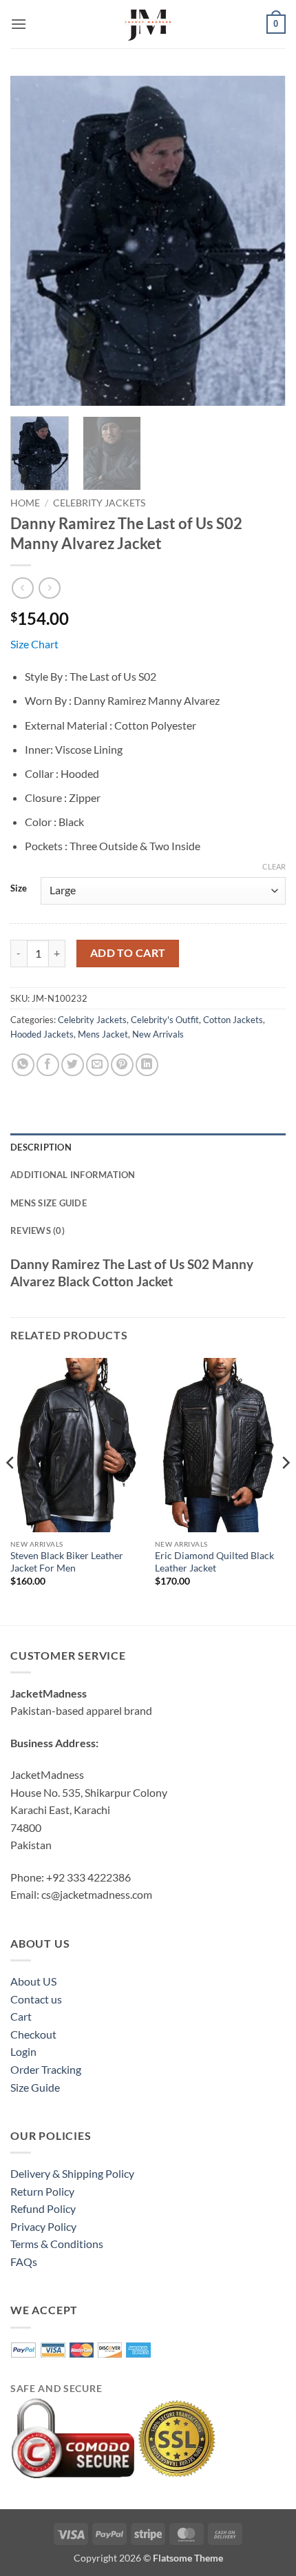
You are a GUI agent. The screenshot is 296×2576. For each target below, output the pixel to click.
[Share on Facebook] (48, 1065)
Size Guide (35, 2087)
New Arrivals (158, 1034)
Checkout (33, 2034)
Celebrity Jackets (99, 503)
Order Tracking (46, 2069)
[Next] (263, 240)
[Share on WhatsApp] (23, 1065)
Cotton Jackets (233, 1020)
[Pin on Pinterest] (122, 1065)
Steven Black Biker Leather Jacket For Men (67, 1562)
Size (19, 889)
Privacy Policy (43, 2226)
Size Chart (34, 644)
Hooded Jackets (42, 1034)
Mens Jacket (103, 1034)
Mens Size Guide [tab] (49, 1203)
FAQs (24, 2261)
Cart (21, 2016)
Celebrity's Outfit (165, 1020)
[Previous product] (49, 588)
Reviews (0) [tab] (38, 1230)
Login (23, 2051)
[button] (19, 24)
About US (33, 1981)
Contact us (36, 1999)
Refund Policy (43, 2208)
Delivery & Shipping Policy (72, 2173)
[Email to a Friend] (97, 1065)
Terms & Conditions (57, 2244)
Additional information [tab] (73, 1175)
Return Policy (42, 2191)
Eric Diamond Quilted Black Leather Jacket (214, 1562)
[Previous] (33, 240)
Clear (274, 866)
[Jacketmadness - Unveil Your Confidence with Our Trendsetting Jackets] (148, 24)
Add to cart (128, 953)
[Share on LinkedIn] (147, 1065)
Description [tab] (41, 1147)
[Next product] (22, 588)
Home (25, 503)
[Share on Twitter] (73, 1065)
